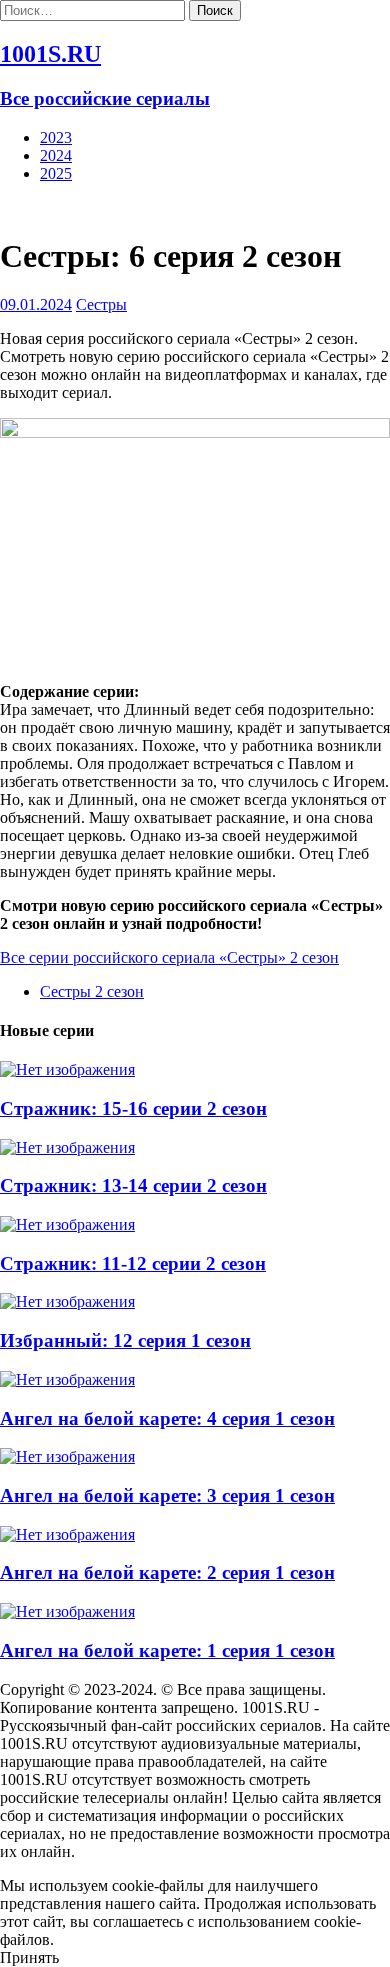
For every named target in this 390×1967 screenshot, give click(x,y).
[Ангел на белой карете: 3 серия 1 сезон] (67, 1456)
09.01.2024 (36, 304)
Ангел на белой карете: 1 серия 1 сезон (167, 1650)
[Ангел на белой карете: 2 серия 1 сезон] (67, 1534)
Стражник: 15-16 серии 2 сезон (133, 1108)
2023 (56, 137)
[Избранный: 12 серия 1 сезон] (67, 1301)
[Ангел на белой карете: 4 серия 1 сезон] (67, 1379)
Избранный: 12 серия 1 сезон (125, 1340)
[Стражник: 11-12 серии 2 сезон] (67, 1224)
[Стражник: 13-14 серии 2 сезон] (67, 1147)
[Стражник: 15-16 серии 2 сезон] (67, 1069)
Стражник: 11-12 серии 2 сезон (133, 1263)
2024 (56, 155)
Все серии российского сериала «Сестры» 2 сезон (169, 957)
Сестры (101, 304)
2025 (56, 173)
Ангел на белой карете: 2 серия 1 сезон (167, 1572)
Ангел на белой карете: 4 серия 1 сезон (167, 1418)
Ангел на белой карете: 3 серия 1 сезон (167, 1495)
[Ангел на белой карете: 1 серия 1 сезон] (67, 1611)
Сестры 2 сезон (92, 991)
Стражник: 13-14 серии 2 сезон (133, 1185)
